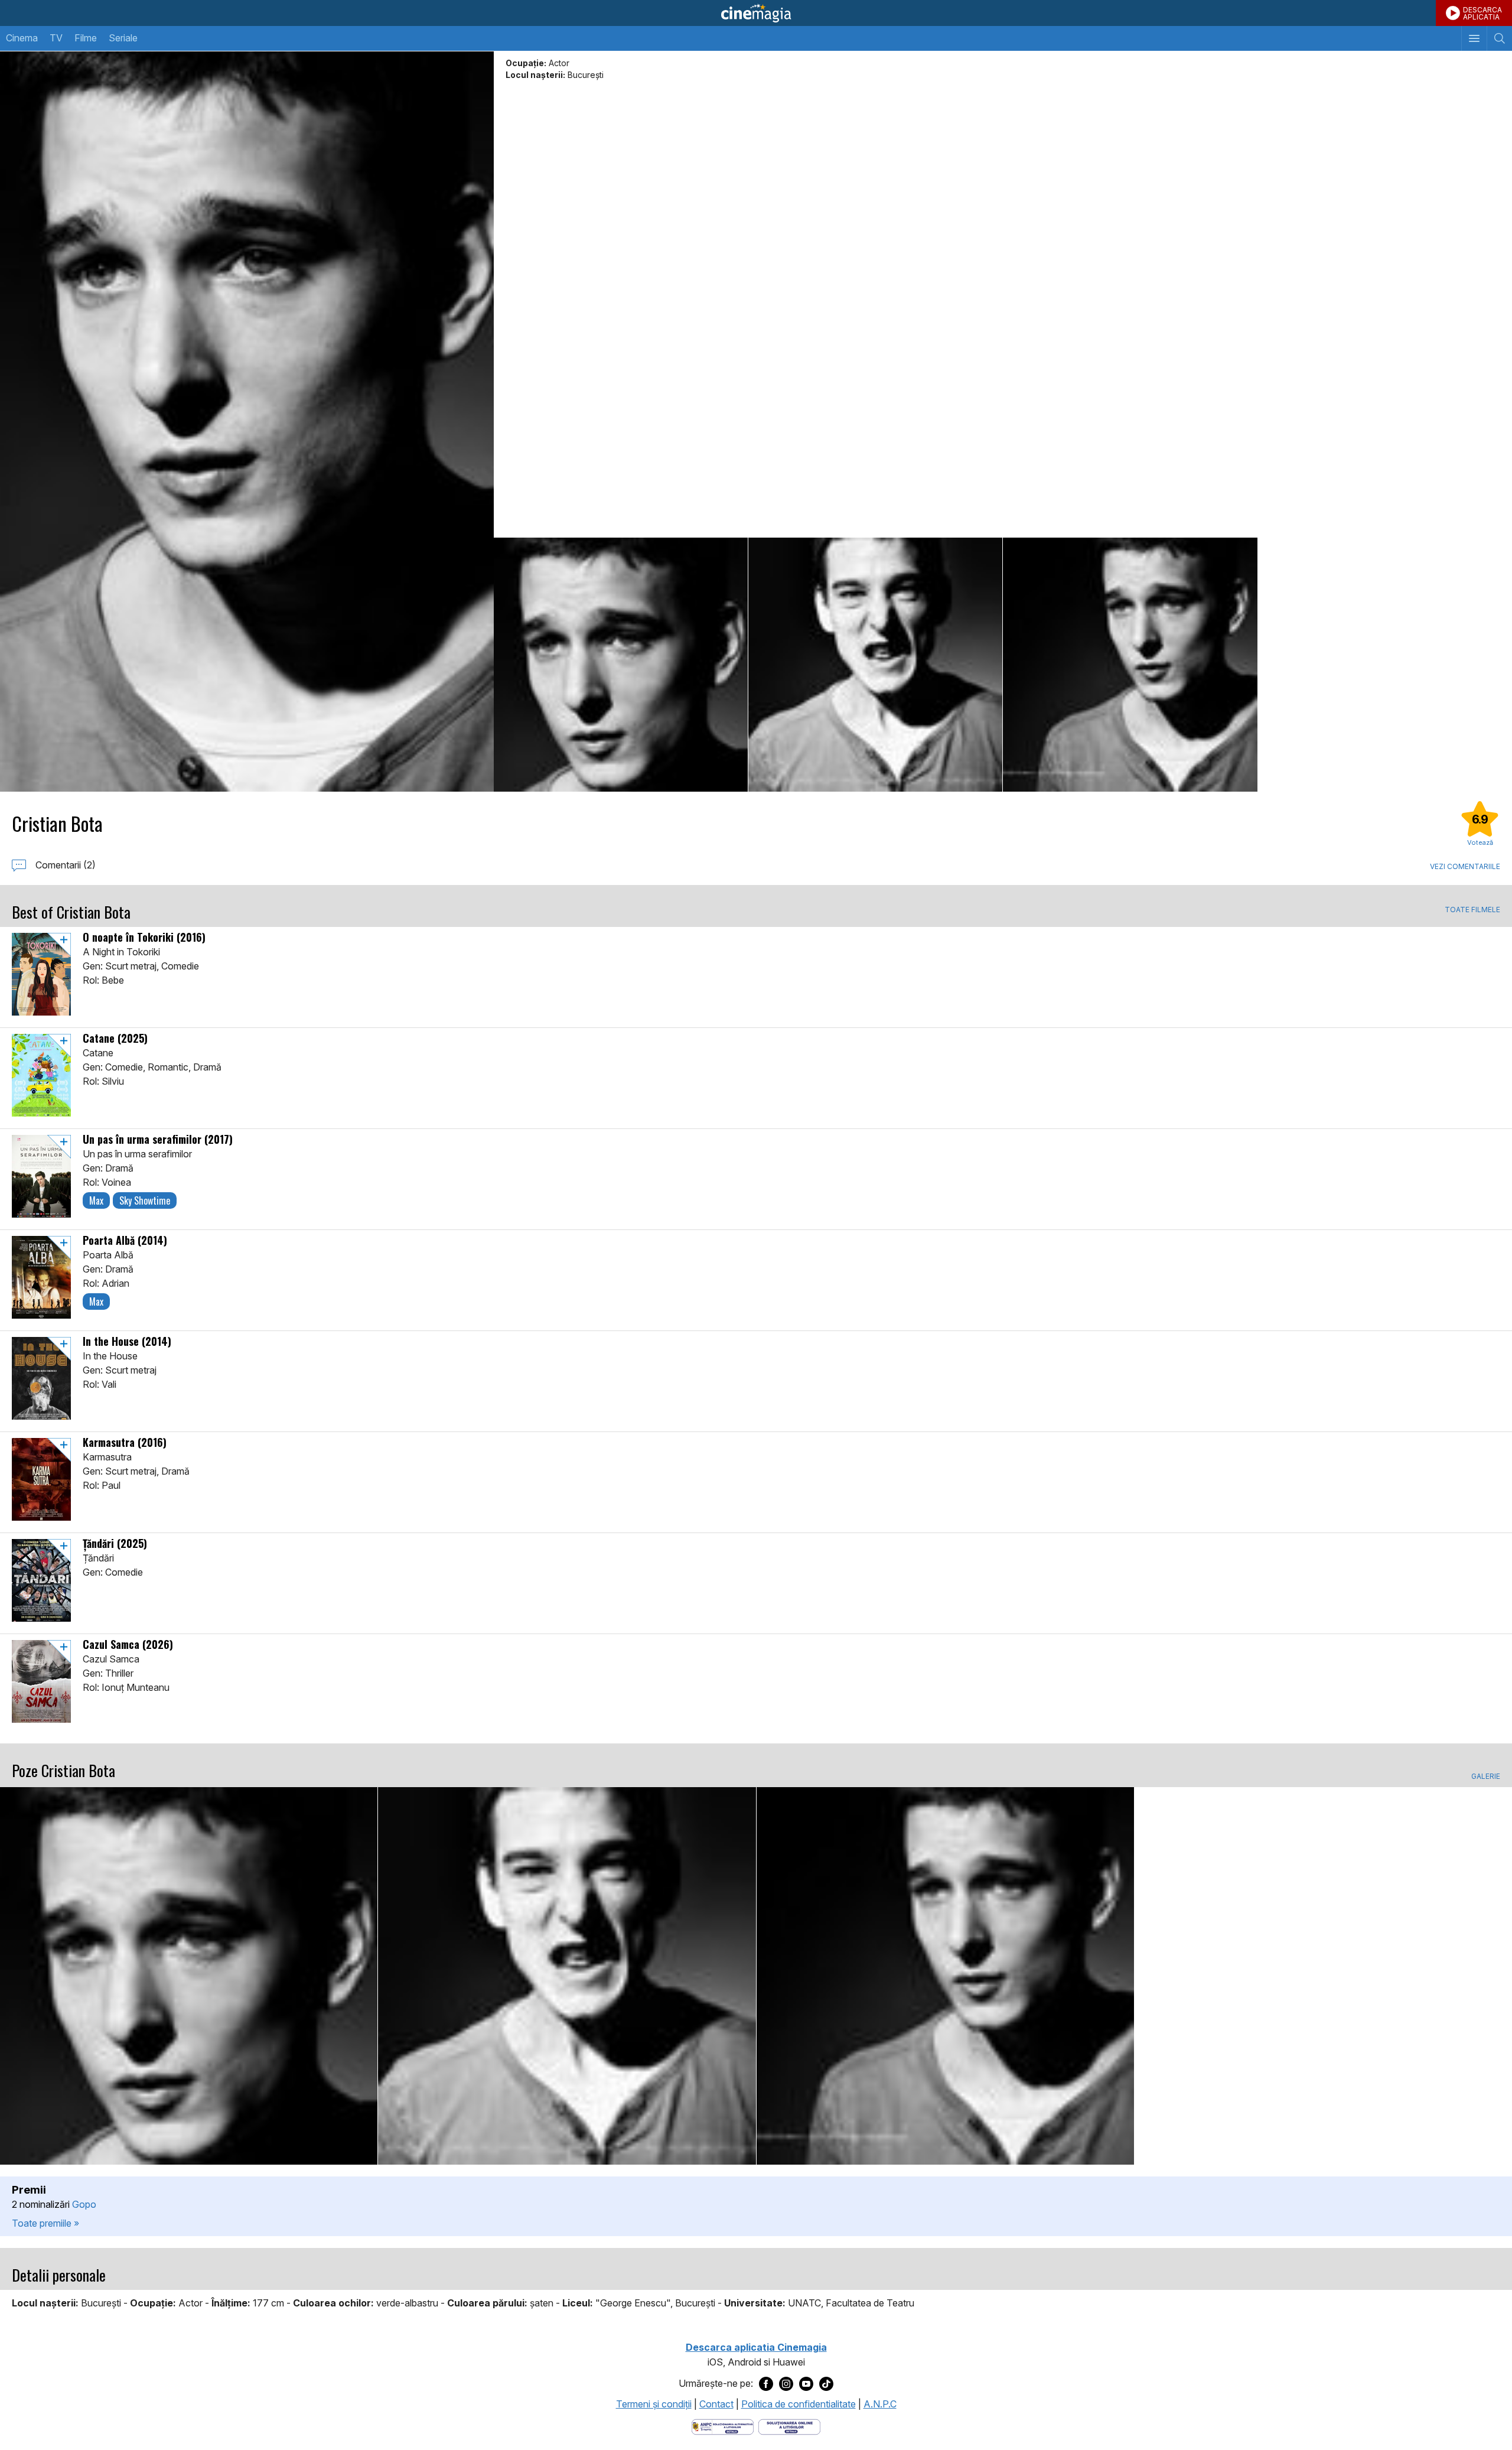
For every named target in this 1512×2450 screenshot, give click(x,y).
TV (56, 38)
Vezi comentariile (1465, 866)
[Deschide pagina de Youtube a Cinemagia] (806, 2384)
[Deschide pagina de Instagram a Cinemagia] (786, 2384)
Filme (86, 38)
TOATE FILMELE (1472, 910)
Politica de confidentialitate (799, 2404)
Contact (716, 2404)
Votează (1480, 842)
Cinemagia (756, 13)
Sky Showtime (145, 1200)
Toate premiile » (45, 2223)
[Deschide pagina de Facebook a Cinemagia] (766, 2384)
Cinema (22, 38)
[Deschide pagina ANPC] (723, 2426)
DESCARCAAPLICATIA (1482, 13)
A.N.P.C (880, 2404)
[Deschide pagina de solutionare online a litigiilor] (789, 2426)
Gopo (84, 2204)
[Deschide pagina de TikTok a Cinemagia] (826, 2384)
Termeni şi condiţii (654, 2404)
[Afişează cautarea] (1499, 38)
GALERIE (1486, 1777)
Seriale (123, 38)
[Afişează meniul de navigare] (1474, 38)
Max (96, 1200)
